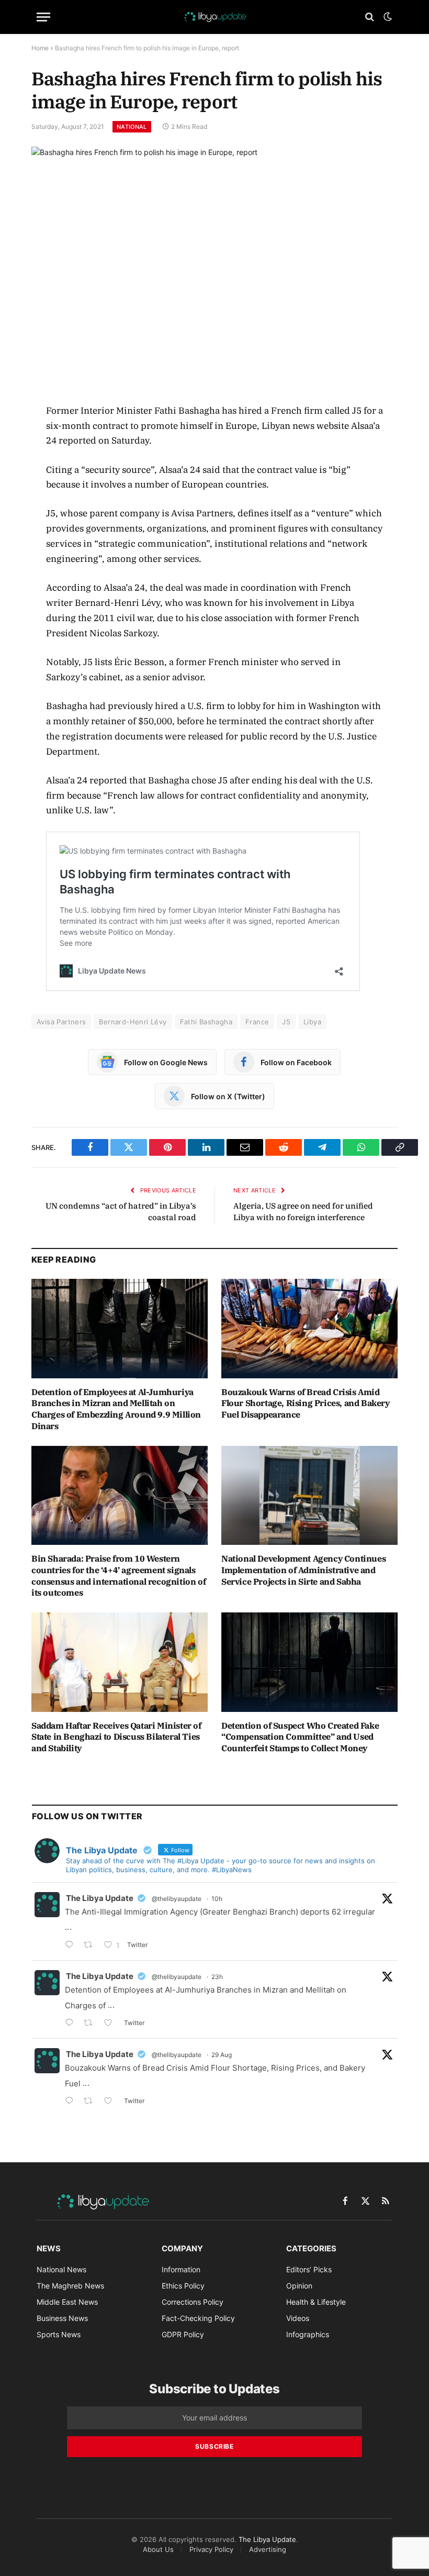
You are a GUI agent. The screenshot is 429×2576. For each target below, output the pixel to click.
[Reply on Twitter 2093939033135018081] (72, 1946)
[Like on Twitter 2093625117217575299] (111, 2102)
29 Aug (222, 2055)
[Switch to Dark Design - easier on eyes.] (387, 17)
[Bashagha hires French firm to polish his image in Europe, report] (214, 266)
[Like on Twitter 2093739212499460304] (111, 2024)
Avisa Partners (61, 1022)
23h (217, 1977)
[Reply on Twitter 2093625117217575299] (72, 2102)
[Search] (370, 17)
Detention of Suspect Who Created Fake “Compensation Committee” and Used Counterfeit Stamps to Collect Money (300, 1737)
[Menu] (43, 17)
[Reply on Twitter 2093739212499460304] (72, 2024)
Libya (312, 1022)
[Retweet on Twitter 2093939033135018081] (91, 1946)
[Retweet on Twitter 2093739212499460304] (91, 2024)
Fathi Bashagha (206, 1022)
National (132, 127)
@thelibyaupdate (177, 1899)
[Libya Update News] (214, 17)
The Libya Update (100, 1898)
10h (217, 1899)
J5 (286, 1022)
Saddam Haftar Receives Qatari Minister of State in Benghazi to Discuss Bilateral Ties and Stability (116, 1737)
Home (40, 48)
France (257, 1022)
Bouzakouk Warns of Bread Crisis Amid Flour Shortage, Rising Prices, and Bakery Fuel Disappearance (306, 1403)
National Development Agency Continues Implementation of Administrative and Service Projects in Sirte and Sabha (303, 1570)
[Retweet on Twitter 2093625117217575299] (91, 2102)
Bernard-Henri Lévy (133, 1022)
